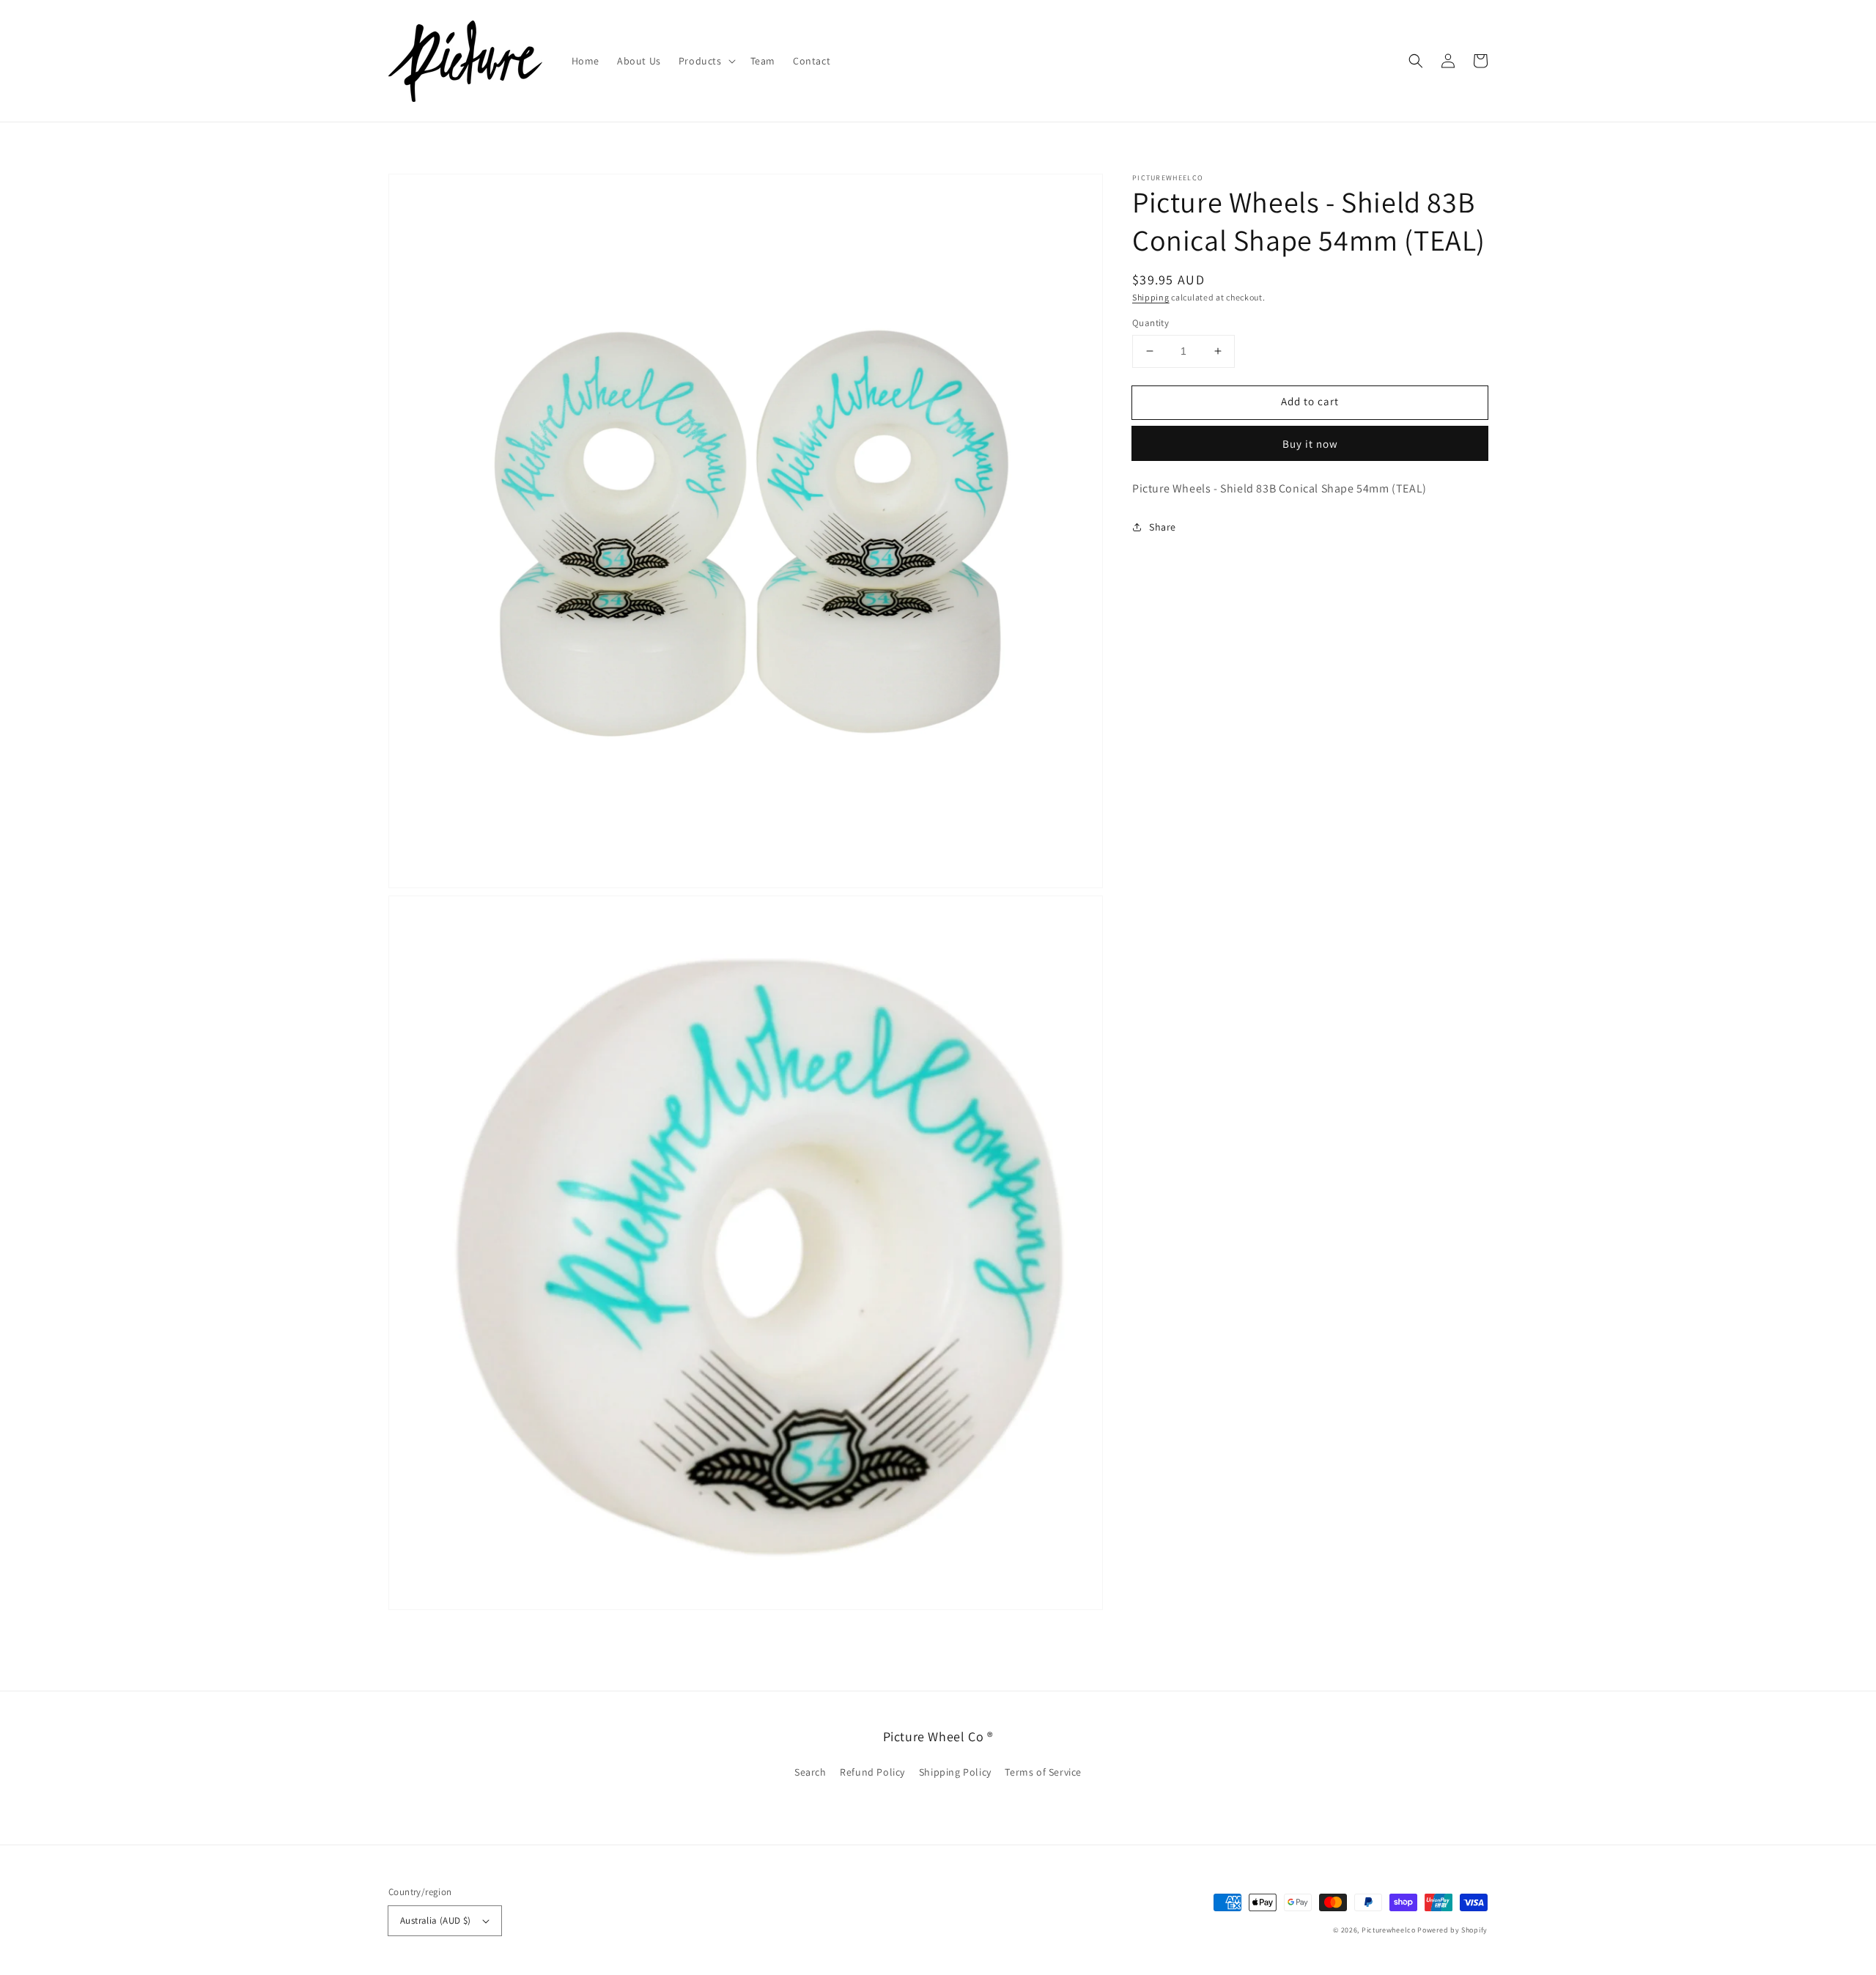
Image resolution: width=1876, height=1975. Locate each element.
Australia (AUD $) (436, 1920)
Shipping (1151, 297)
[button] (706, 61)
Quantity (1151, 323)
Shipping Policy (955, 1772)
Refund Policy (872, 1772)
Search (810, 1772)
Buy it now (1310, 444)
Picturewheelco (1389, 1930)
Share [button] (1163, 527)
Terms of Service (1043, 1772)
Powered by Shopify (1452, 1930)
